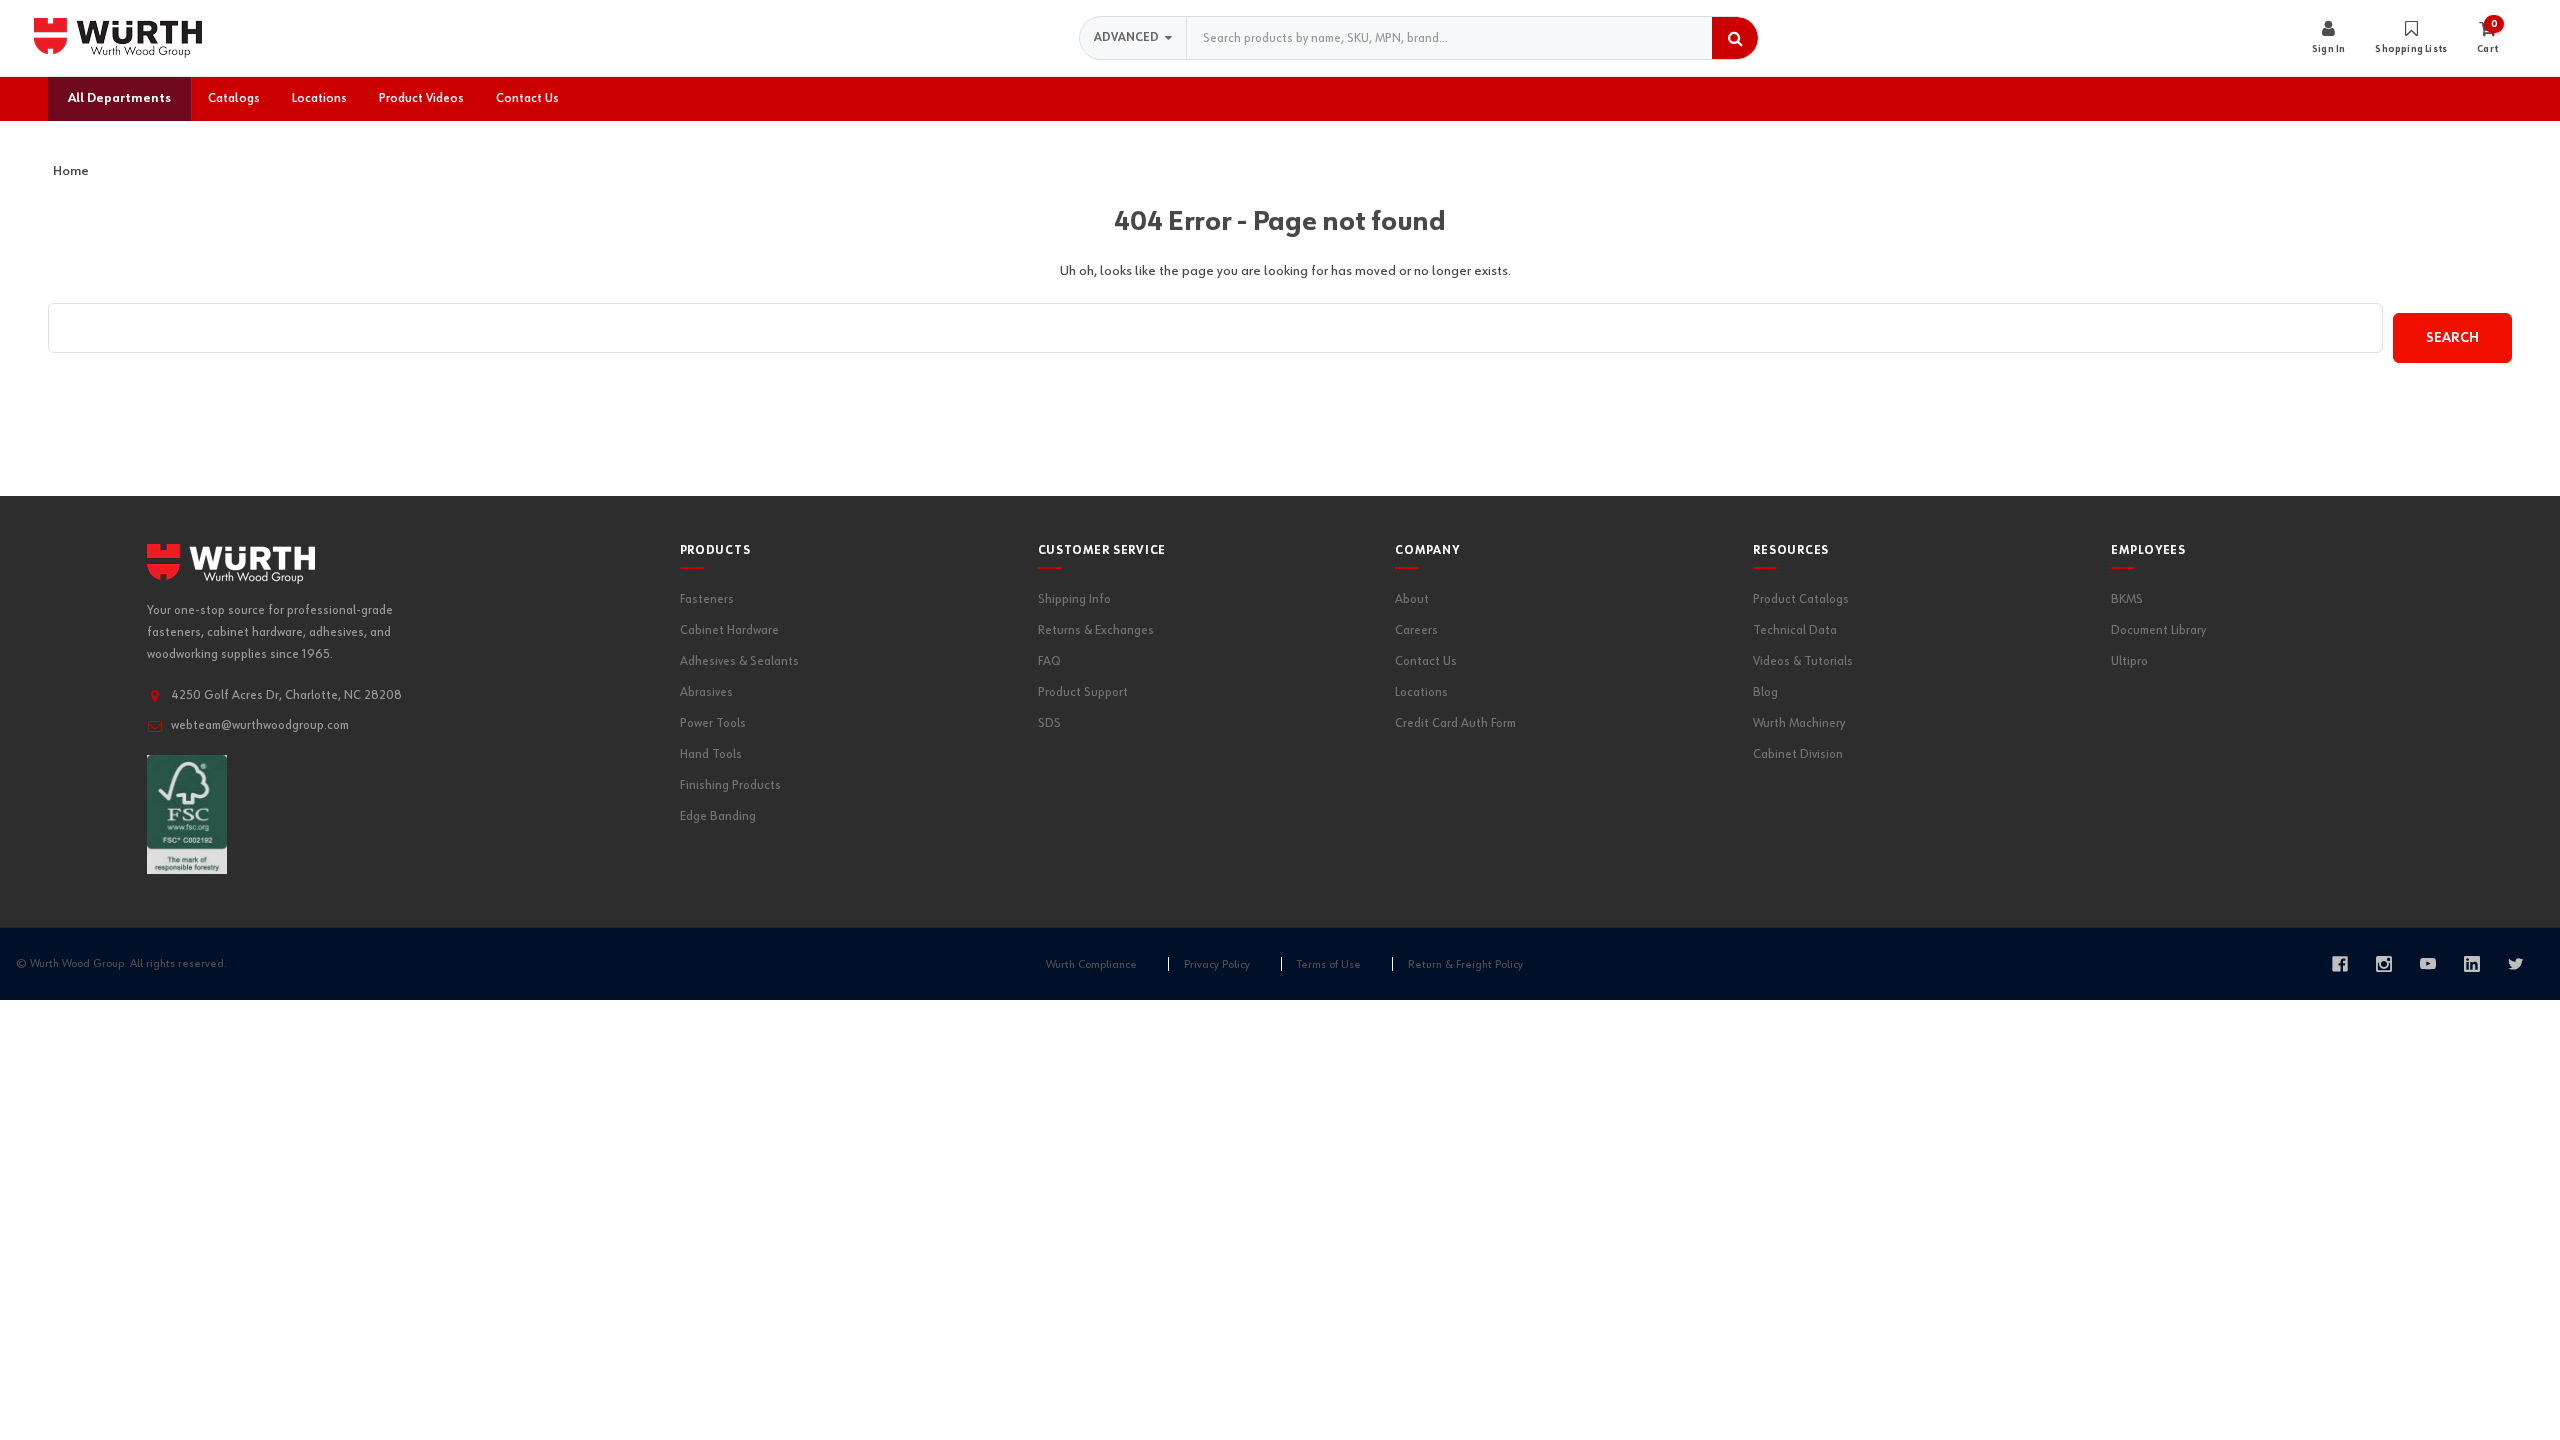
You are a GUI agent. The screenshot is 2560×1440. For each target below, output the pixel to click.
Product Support (1083, 692)
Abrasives (706, 692)
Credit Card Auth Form (1455, 723)
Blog (1765, 692)
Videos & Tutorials (1803, 661)
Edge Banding (718, 816)
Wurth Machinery (1799, 723)
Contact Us (1426, 661)
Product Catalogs (1801, 599)
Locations (1421, 692)
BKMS (2127, 599)
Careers (1416, 630)
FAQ (1049, 661)
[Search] (1735, 38)
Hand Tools (711, 754)
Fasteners (707, 599)
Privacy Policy (1217, 965)
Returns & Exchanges (1096, 630)
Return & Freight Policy (1465, 965)
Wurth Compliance (1091, 965)
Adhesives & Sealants (739, 661)
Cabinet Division (1798, 754)
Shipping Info (1074, 599)
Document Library (2158, 630)
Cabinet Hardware (729, 630)
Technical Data (1795, 630)
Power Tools (713, 723)
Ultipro (2129, 661)
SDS (1049, 723)
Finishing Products (730, 785)
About (1412, 599)
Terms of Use (1329, 965)
